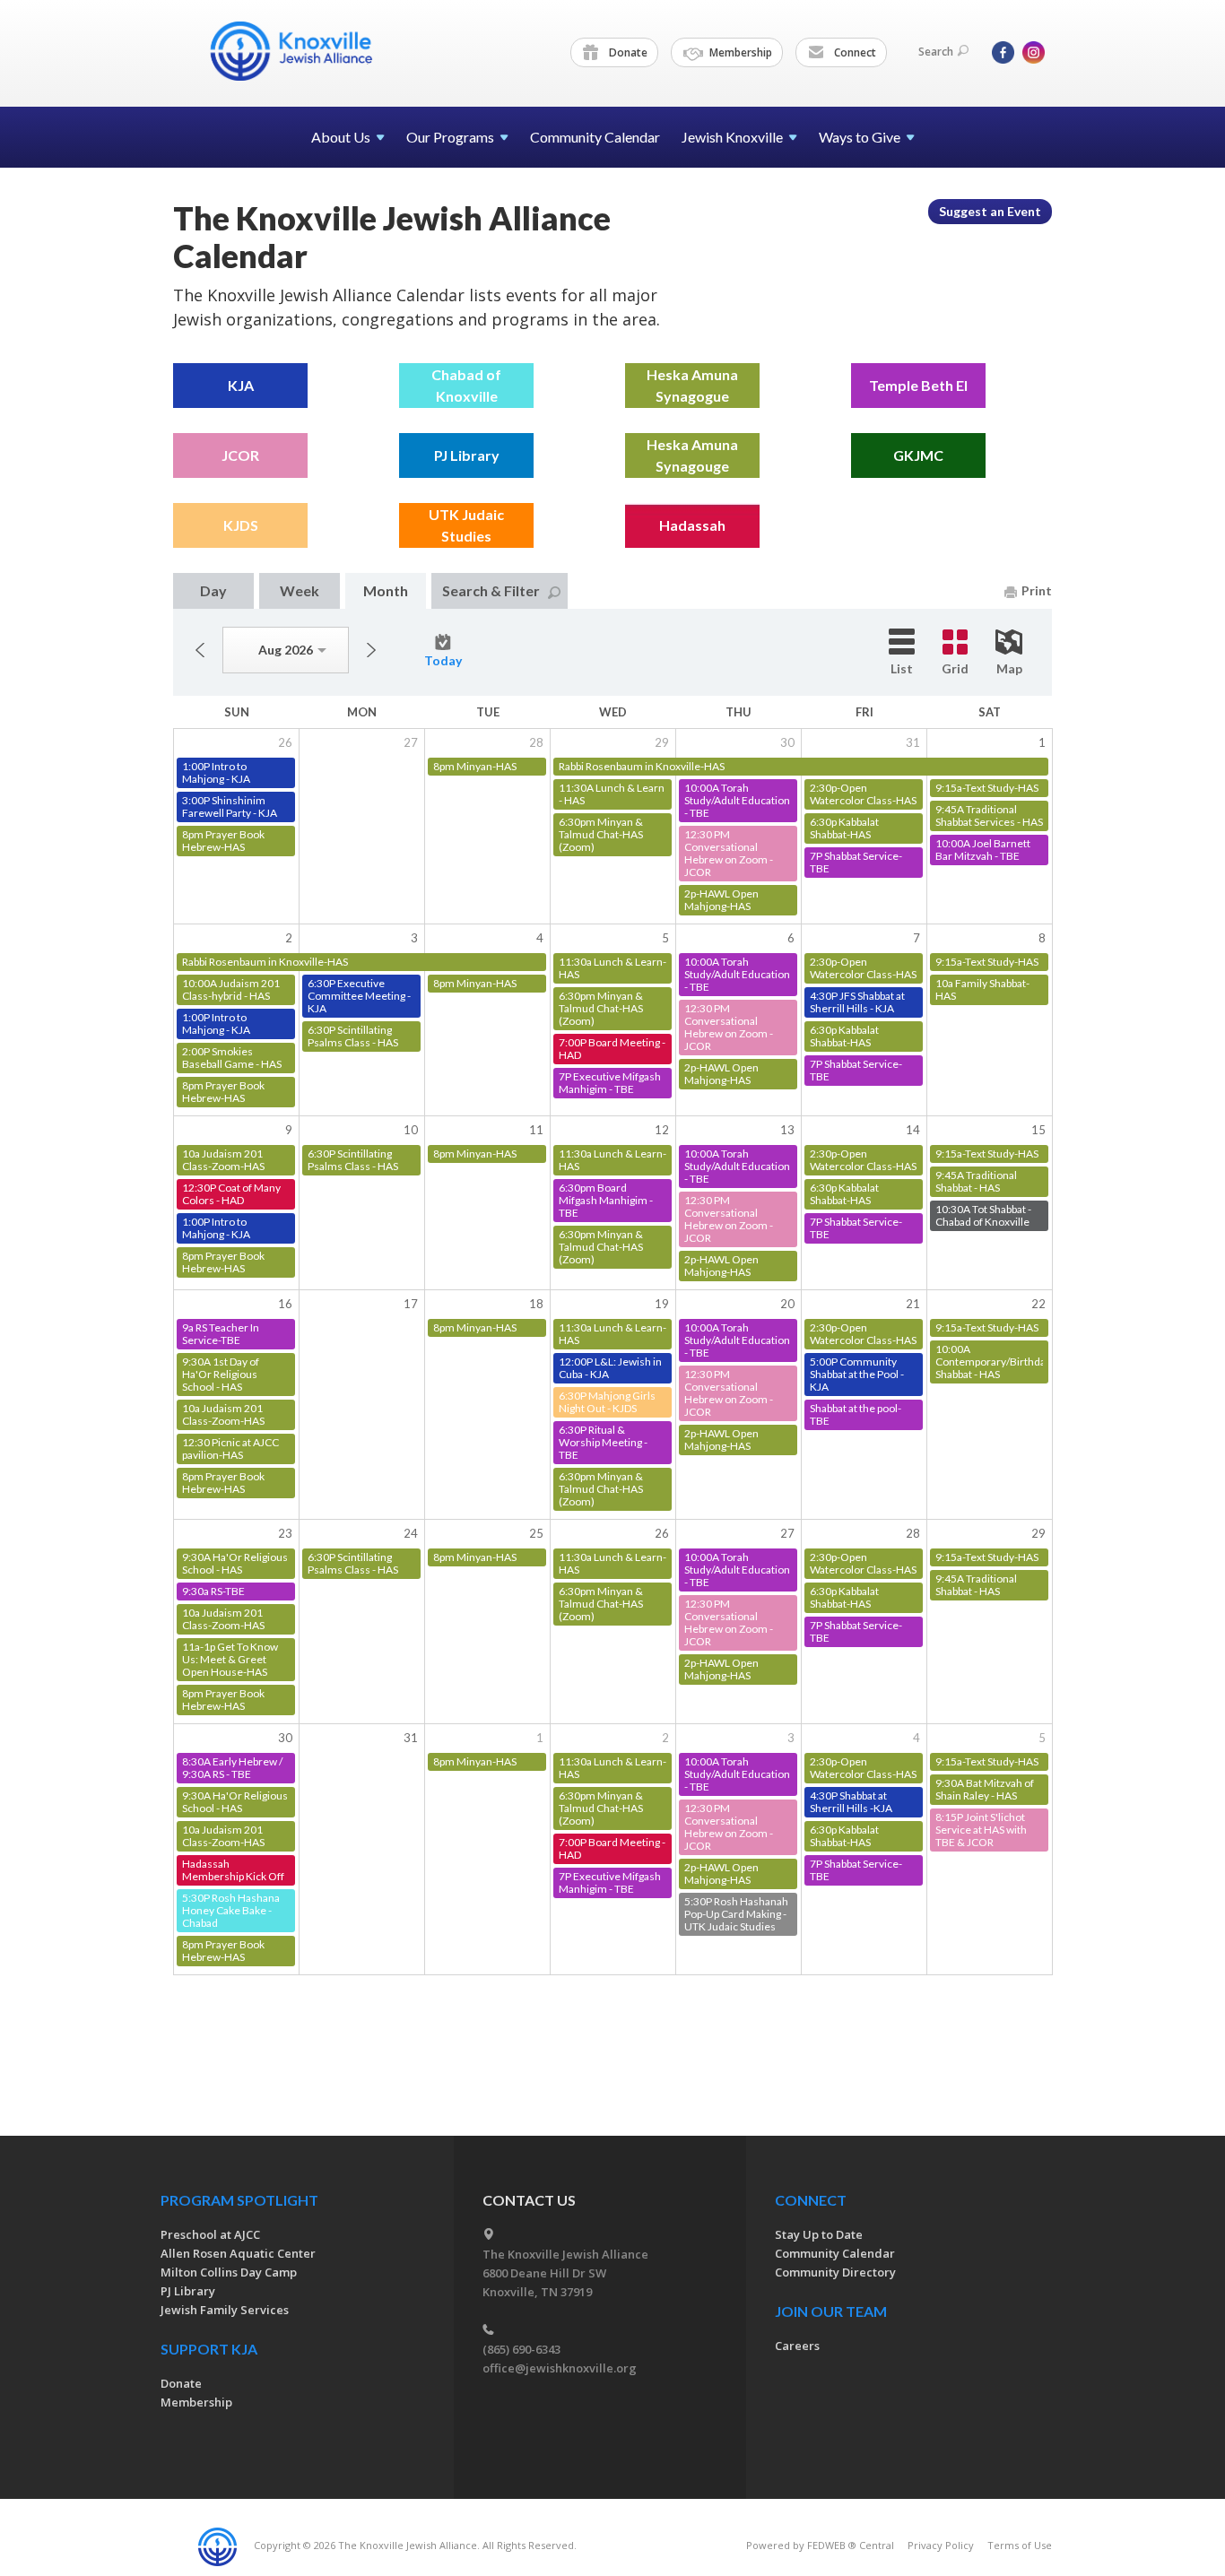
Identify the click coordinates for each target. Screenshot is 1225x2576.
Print (1037, 590)
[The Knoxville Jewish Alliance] (305, 51)
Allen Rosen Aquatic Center (238, 2253)
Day (213, 590)
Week (300, 590)
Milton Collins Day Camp (229, 2272)
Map (1009, 668)
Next (371, 650)
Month (386, 590)
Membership (739, 52)
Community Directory (835, 2272)
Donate (627, 52)
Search (936, 52)
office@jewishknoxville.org (560, 2368)
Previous (200, 650)
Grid (955, 668)
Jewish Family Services (225, 2310)
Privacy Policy (941, 2545)
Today (443, 660)
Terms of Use (1020, 2545)
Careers (797, 2346)
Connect (854, 52)
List (902, 668)
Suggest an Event (990, 211)
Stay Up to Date (819, 2234)
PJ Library (188, 2291)
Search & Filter (491, 590)
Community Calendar (595, 137)
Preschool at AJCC (210, 2234)
